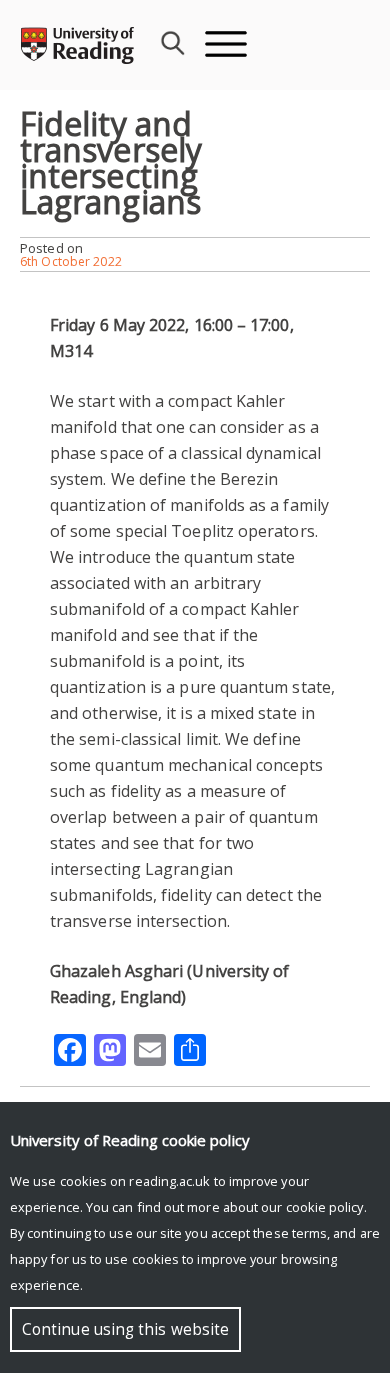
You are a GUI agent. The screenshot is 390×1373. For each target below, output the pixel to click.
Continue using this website (125, 1329)
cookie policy (325, 1207)
